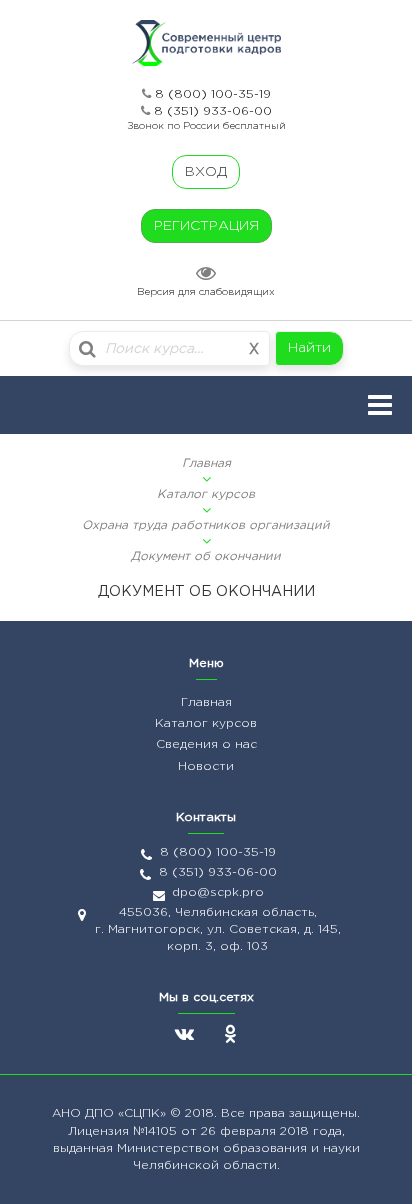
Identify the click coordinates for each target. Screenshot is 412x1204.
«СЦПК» (144, 1113)
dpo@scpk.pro (218, 892)
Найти (309, 348)
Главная (206, 463)
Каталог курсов (206, 494)
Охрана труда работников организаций (206, 525)
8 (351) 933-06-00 (213, 111)
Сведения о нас (206, 744)
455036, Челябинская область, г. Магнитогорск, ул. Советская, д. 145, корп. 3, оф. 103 (218, 929)
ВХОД (206, 172)
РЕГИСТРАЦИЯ (206, 226)
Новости (206, 766)
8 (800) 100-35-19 (213, 94)
